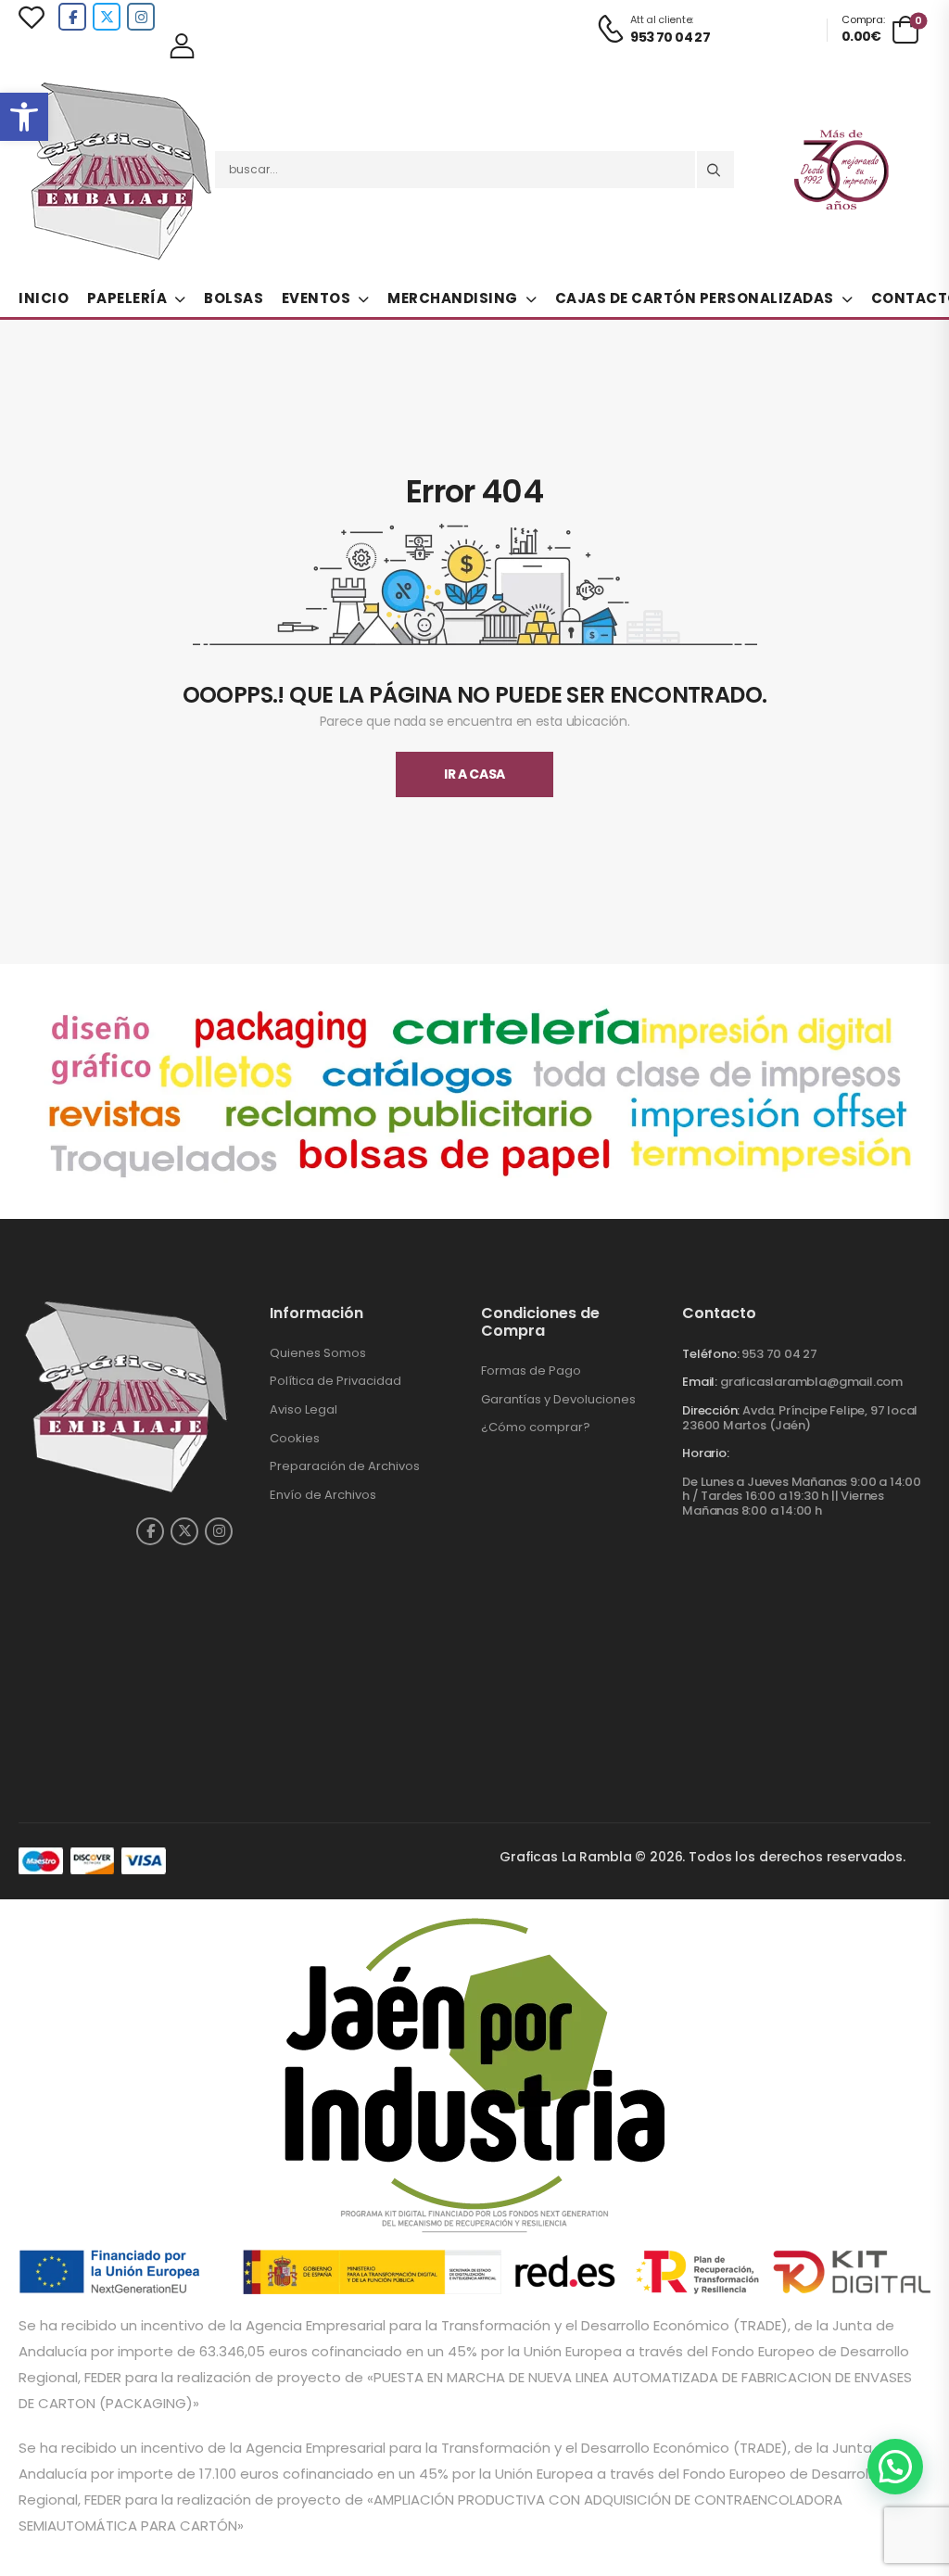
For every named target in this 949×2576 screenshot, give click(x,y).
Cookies (295, 1438)
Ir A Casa (474, 774)
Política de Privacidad (335, 1381)
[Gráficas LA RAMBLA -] (120, 170)
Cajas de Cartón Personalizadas (695, 298)
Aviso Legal (304, 1409)
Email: (700, 1382)
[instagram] (141, 17)
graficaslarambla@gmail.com (811, 1382)
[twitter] (107, 17)
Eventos (316, 298)
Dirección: (711, 1410)
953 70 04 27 (779, 1354)
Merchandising (453, 298)
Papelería (127, 298)
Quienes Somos (318, 1353)
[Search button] (715, 170)
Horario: (705, 1453)
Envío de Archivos (323, 1495)
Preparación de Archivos (345, 1466)
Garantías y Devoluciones (558, 1399)
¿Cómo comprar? (536, 1427)
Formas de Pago (531, 1370)
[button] (24, 117)
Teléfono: (710, 1354)
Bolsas (234, 298)
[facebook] (72, 17)
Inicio (44, 298)
